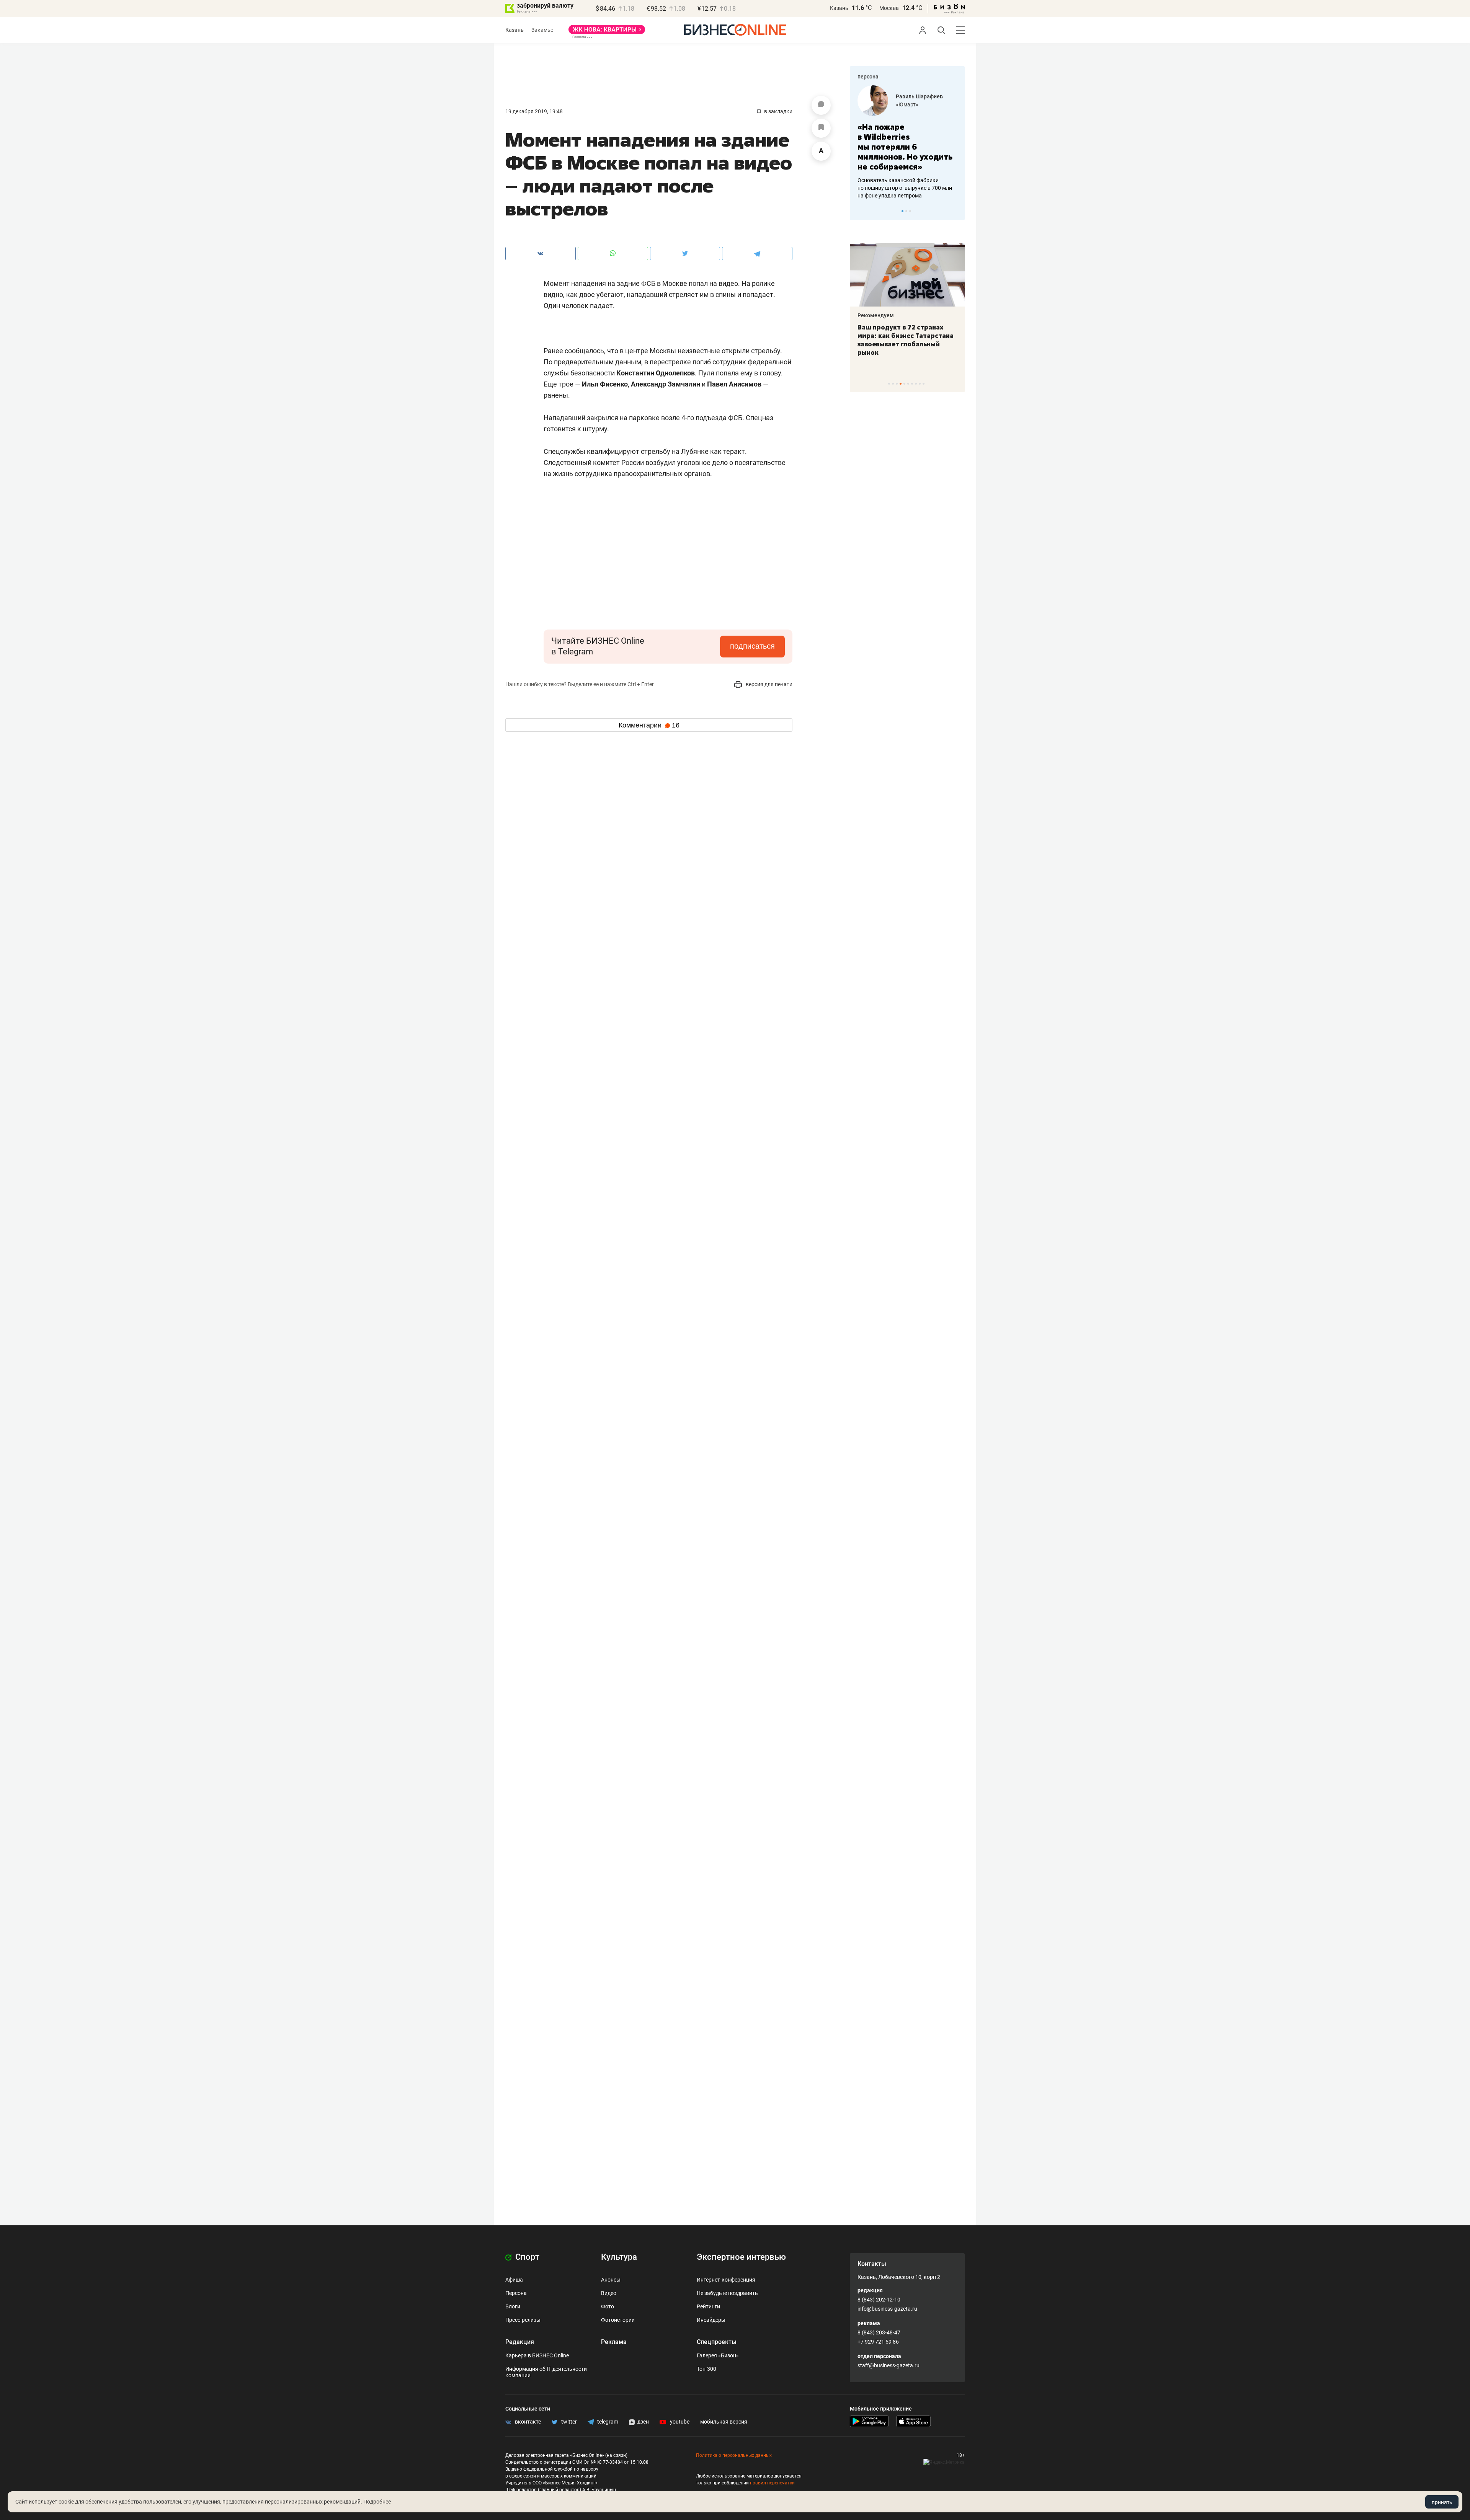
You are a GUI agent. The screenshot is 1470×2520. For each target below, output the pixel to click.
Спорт (526, 2257)
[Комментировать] (821, 105)
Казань (839, 8)
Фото (608, 2306)
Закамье (542, 30)
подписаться (752, 646)
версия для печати (768, 684)
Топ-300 (706, 2369)
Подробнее (377, 2502)
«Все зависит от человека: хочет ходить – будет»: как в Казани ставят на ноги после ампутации (907, 340)
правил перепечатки (772, 2483)
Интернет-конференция (726, 2280)
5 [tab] (904, 384)
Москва (889, 8)
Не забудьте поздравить (727, 2293)
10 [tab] (924, 384)
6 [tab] (908, 384)
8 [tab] (916, 384)
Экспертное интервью (741, 2257)
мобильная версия (724, 2422)
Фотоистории (618, 2320)
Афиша (514, 2280)
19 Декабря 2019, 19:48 (534, 111)
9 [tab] (920, 384)
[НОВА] (607, 32)
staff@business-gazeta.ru (889, 2365)
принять (1442, 2502)
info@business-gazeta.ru (887, 2309)
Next (956, 211)
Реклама (614, 2342)
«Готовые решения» (921, 104)
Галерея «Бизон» (718, 2355)
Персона (516, 2293)
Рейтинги (708, 2306)
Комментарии (649, 725)
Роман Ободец (915, 96)
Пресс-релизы (523, 2320)
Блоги (513, 2306)
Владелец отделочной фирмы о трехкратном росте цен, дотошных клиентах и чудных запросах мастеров (906, 178)
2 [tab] (906, 211)
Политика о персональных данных (734, 2455)
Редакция (520, 2342)
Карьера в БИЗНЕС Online (537, 2355)
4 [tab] (901, 384)
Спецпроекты (717, 2342)
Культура (619, 2257)
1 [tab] (902, 211)
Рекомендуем (876, 315)
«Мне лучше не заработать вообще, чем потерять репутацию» (904, 142)
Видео (609, 2293)
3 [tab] (910, 211)
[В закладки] (821, 128)
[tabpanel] (907, 137)
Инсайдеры (711, 2320)
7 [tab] (912, 384)
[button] (690, 497)
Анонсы (611, 2280)
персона (868, 77)
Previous (861, 211)
